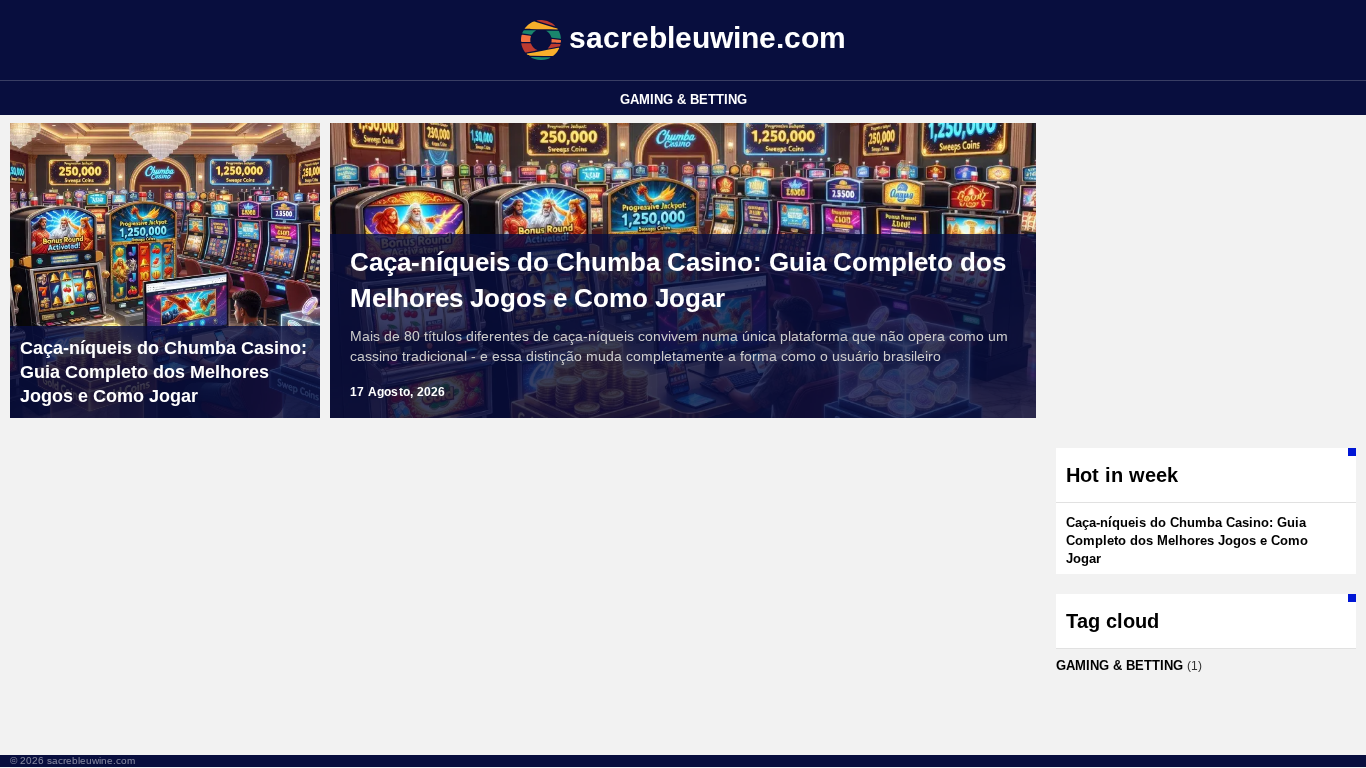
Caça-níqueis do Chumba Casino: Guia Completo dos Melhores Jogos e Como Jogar (678, 280)
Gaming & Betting (683, 99)
